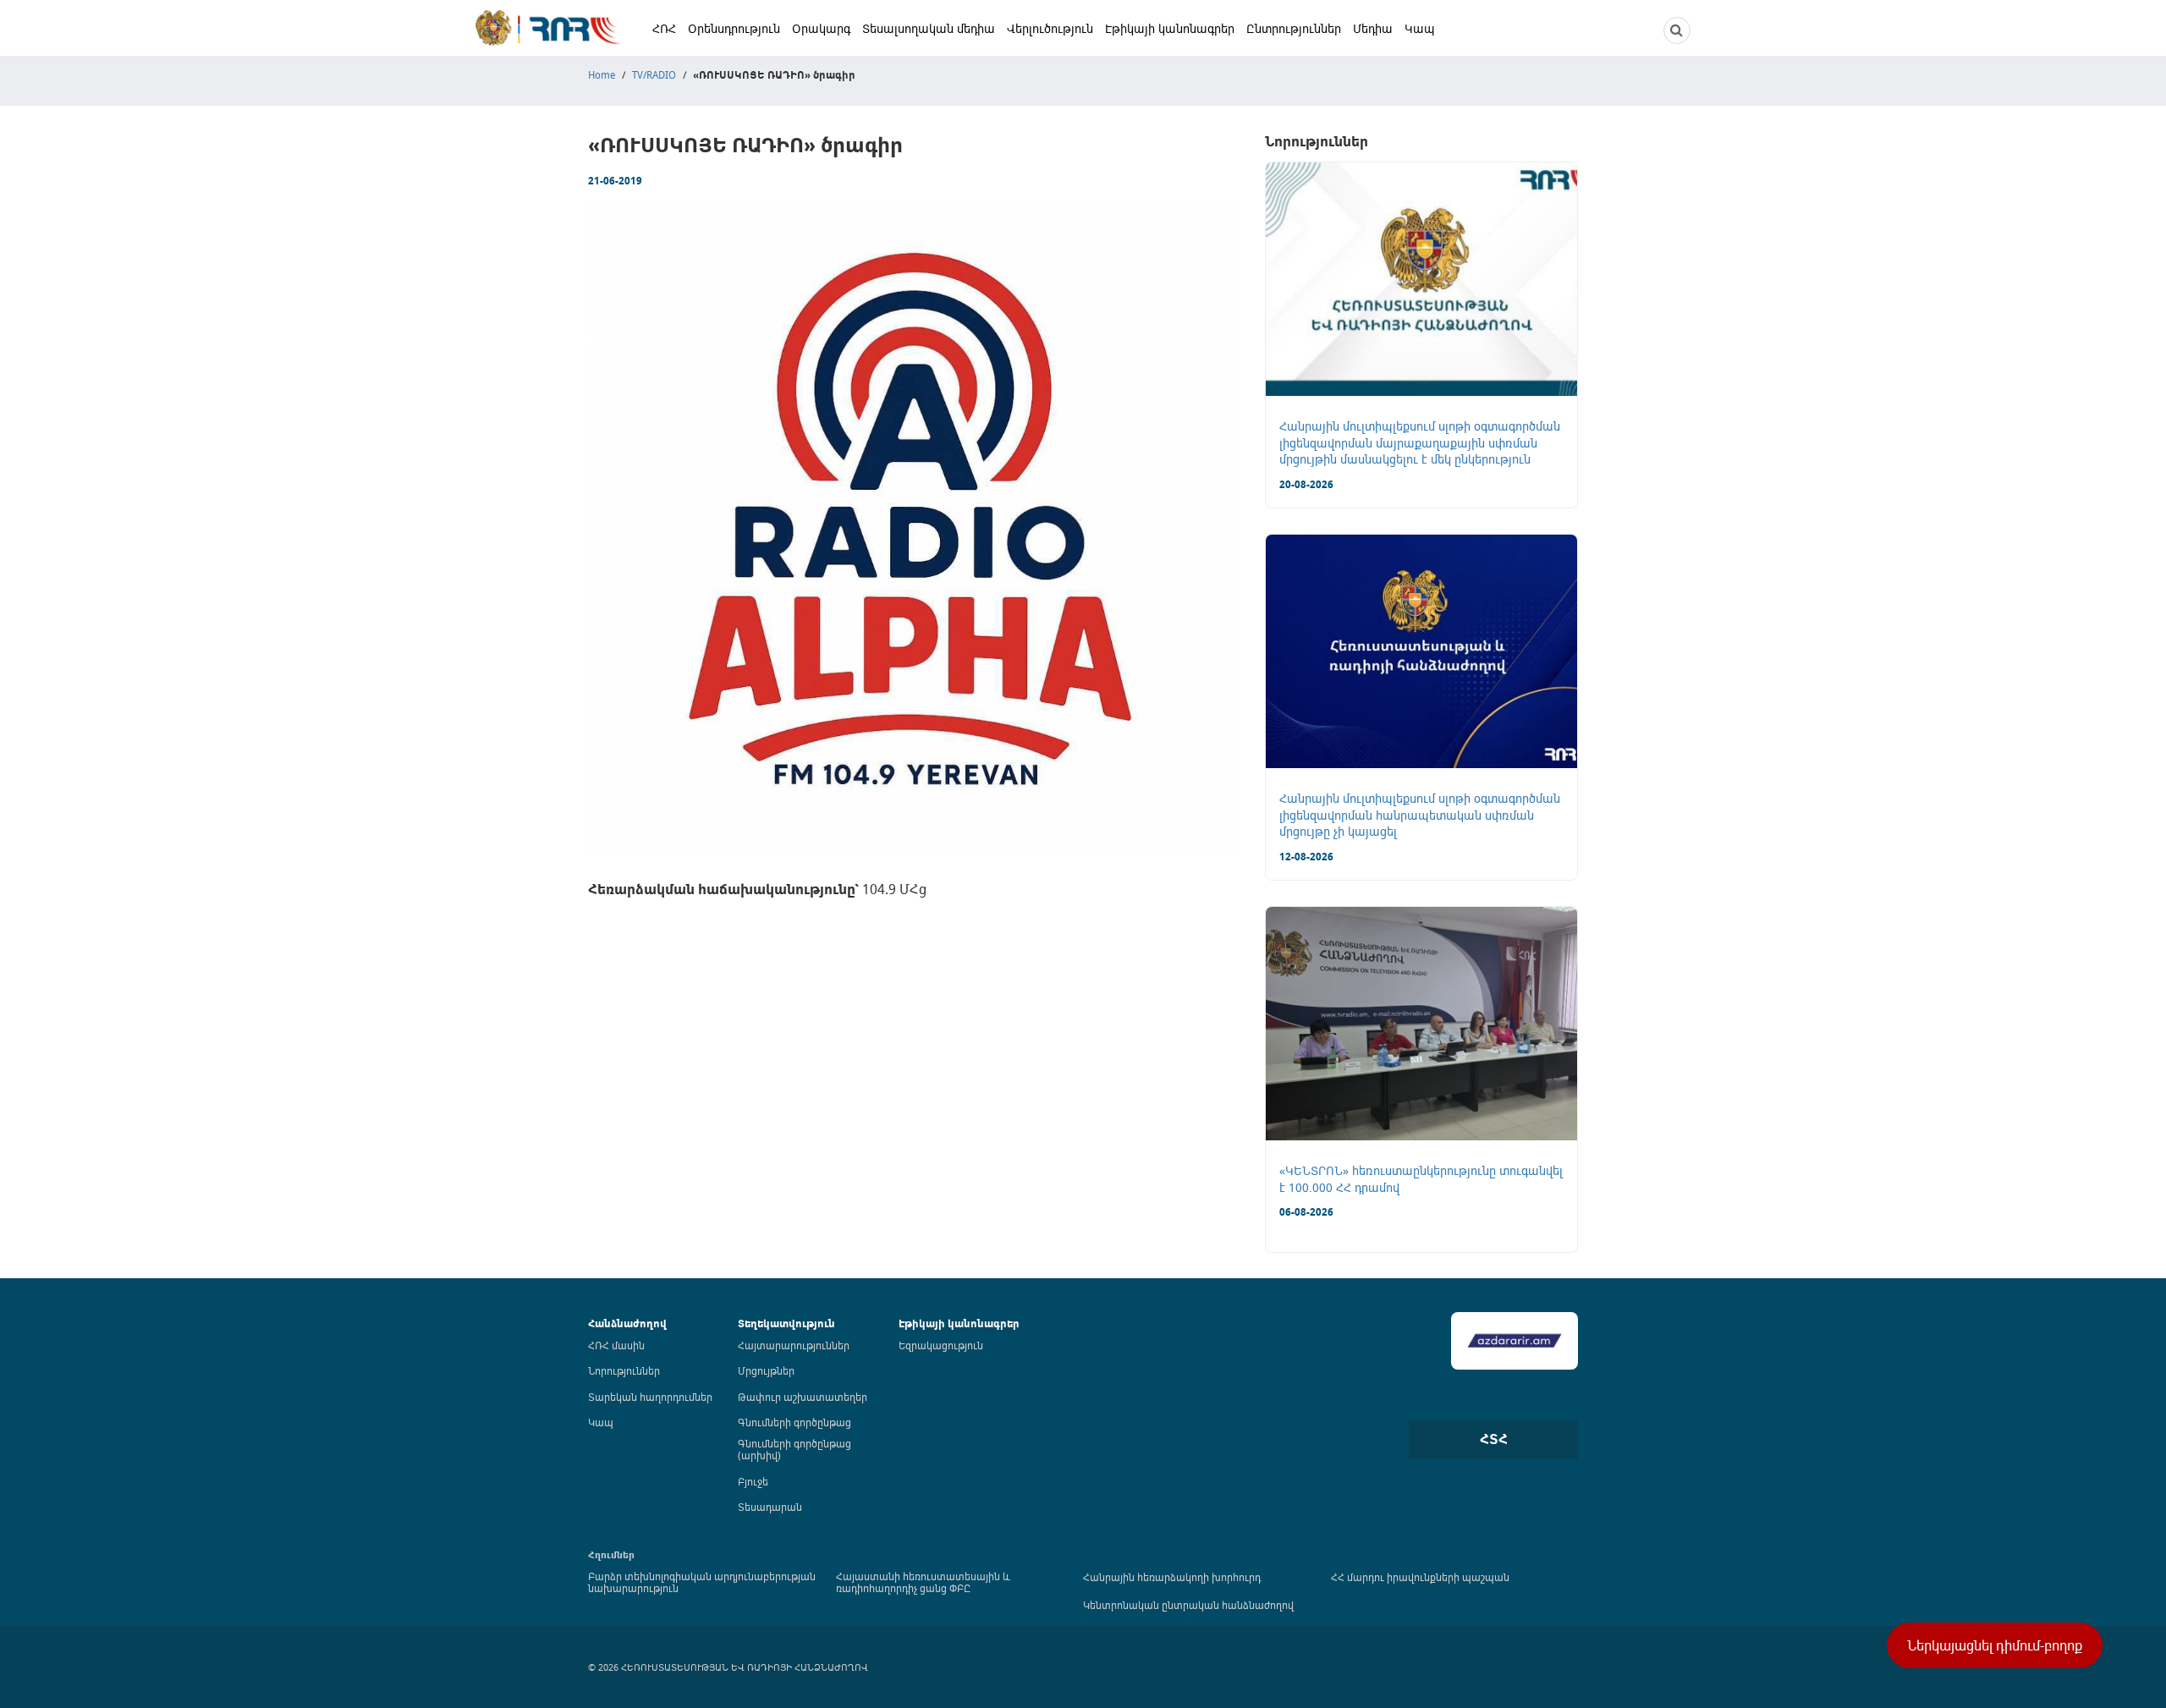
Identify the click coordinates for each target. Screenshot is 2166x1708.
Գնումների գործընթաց (794, 1422)
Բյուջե (753, 1481)
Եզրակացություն (941, 1345)
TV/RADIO (654, 74)
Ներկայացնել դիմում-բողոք (1995, 1645)
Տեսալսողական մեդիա (929, 28)
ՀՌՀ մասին (616, 1345)
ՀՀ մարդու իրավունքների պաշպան (1420, 1577)
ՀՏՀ (1494, 1439)
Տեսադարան (770, 1507)
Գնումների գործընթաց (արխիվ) (794, 1449)
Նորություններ (624, 1370)
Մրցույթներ (766, 1370)
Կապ (1420, 28)
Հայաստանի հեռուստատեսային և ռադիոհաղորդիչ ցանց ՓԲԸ (923, 1582)
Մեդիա (1373, 28)
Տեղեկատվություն (786, 1324)
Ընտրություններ (1294, 28)
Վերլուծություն (1050, 28)
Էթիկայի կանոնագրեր (1170, 28)
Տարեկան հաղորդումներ (650, 1397)
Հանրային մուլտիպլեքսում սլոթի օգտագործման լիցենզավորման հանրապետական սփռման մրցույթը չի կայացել (1420, 815)
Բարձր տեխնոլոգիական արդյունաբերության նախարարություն (702, 1582)
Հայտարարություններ (794, 1345)
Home (602, 74)
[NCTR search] (1677, 30)
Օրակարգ (821, 28)
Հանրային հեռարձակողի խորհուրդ (1172, 1577)
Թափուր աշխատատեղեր (803, 1397)
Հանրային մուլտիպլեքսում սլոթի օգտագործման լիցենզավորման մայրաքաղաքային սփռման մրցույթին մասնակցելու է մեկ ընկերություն (1420, 442)
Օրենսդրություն (734, 28)
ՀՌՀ (664, 28)
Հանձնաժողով (627, 1324)
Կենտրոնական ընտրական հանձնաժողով (1188, 1605)
